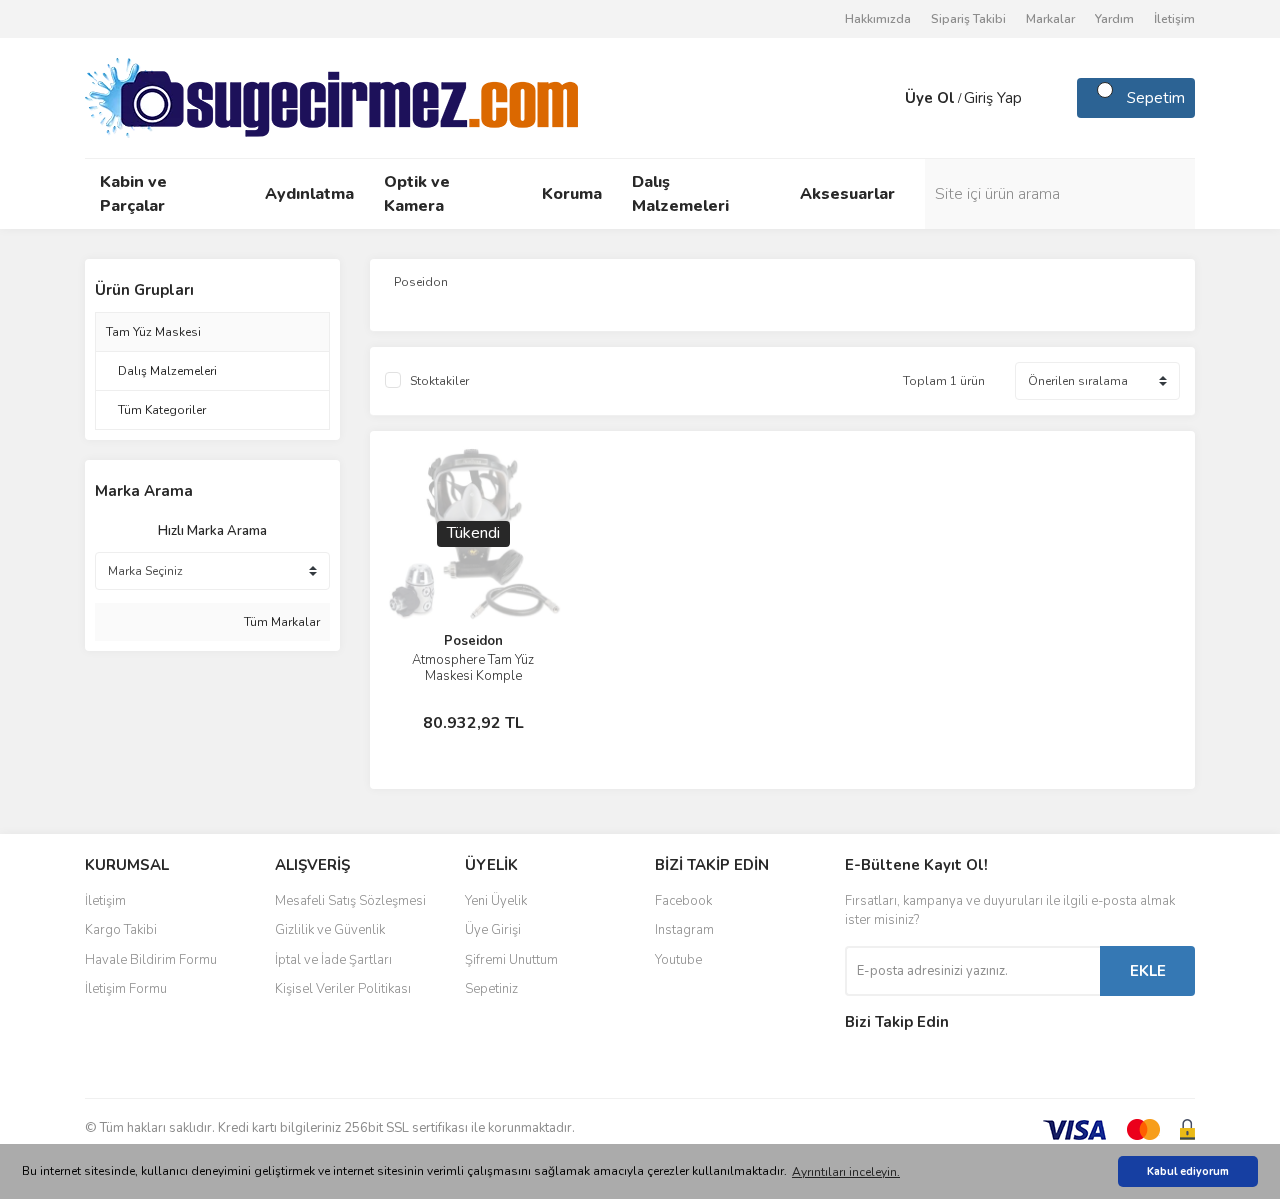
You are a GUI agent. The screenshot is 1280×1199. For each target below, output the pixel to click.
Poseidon (473, 641)
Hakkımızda (878, 19)
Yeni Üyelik (496, 901)
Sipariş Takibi (968, 19)
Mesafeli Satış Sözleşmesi (350, 901)
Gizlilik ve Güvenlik (330, 930)
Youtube (678, 960)
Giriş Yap (993, 98)
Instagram (684, 930)
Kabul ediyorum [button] (1188, 1171)
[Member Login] (885, 98)
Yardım (1114, 19)
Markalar (1050, 19)
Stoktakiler (439, 381)
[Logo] (331, 97)
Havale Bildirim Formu (151, 960)
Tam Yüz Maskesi (153, 332)
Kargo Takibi (121, 930)
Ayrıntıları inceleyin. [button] (846, 1172)
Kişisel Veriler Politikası (343, 989)
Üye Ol (930, 98)
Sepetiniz (491, 989)
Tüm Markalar (280, 622)
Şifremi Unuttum (511, 960)
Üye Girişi (493, 930)
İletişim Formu (126, 989)
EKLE (1148, 971)
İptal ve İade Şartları (333, 960)
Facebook (683, 901)
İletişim (1174, 19)
